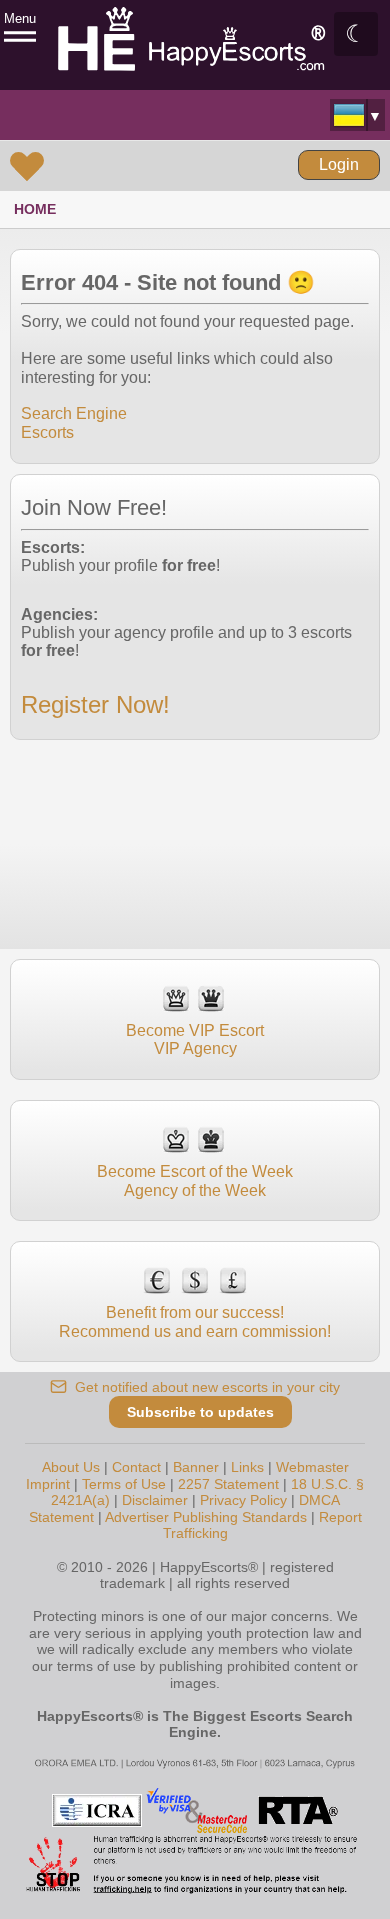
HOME (35, 209)
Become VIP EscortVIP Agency (195, 1039)
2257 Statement (228, 1484)
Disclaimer (155, 1500)
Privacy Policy (243, 1500)
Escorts (47, 432)
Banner (196, 1467)
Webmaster (312, 1467)
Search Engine (74, 413)
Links (247, 1467)
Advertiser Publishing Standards (206, 1517)
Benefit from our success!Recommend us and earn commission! (195, 1321)
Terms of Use (124, 1484)
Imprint (48, 1484)
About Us (71, 1467)
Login (339, 164)
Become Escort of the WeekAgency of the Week (195, 1180)
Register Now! (95, 704)
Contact (136, 1467)
